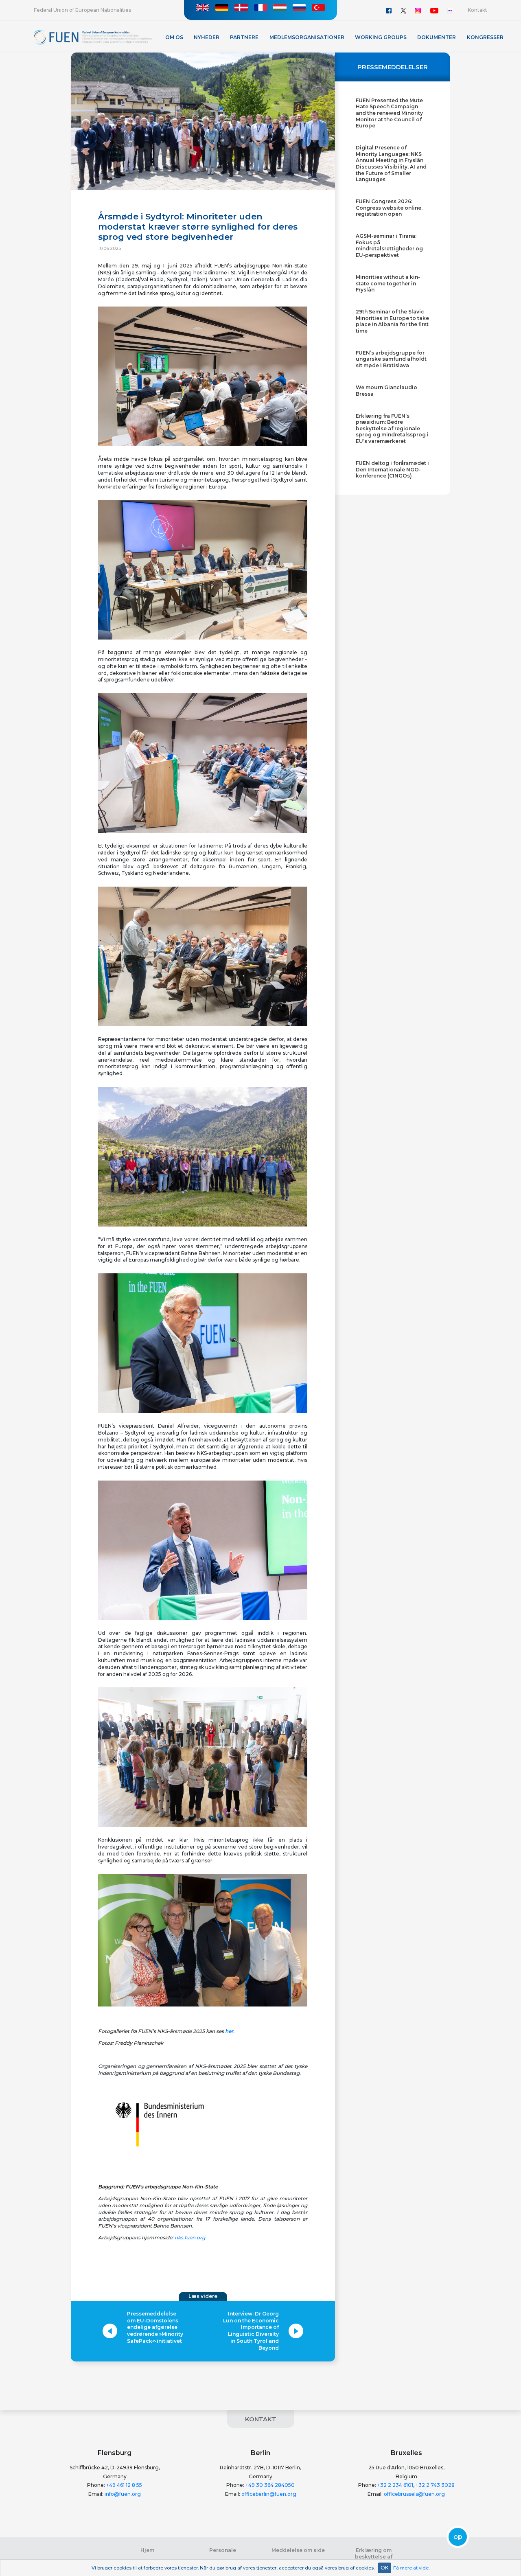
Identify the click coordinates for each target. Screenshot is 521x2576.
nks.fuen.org (190, 2238)
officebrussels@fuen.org (414, 2494)
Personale (223, 2550)
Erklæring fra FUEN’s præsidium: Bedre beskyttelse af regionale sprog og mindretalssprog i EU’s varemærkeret (392, 428)
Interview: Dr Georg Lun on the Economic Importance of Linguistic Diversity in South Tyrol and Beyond (251, 2331)
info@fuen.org (123, 2494)
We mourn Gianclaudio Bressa (386, 391)
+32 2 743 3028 (435, 2485)
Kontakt (477, 10)
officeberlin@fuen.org (269, 2494)
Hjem (147, 2550)
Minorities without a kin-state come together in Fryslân (388, 283)
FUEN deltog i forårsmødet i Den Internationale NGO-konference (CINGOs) (392, 469)
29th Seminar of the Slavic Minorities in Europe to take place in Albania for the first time (392, 321)
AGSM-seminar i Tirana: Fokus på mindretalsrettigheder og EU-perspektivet (389, 245)
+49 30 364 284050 (270, 2485)
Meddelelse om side (298, 2550)
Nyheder (207, 37)
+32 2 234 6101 (395, 2485)
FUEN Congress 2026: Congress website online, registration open (389, 208)
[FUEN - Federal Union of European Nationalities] (93, 37)
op (458, 2537)
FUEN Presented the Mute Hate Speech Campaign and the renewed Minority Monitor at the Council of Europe (389, 113)
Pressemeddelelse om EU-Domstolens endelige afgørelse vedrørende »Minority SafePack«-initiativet (155, 2327)
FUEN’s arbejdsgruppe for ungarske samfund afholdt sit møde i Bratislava (391, 359)
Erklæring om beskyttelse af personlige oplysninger (374, 2556)
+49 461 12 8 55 (124, 2485)
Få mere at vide (411, 2568)
